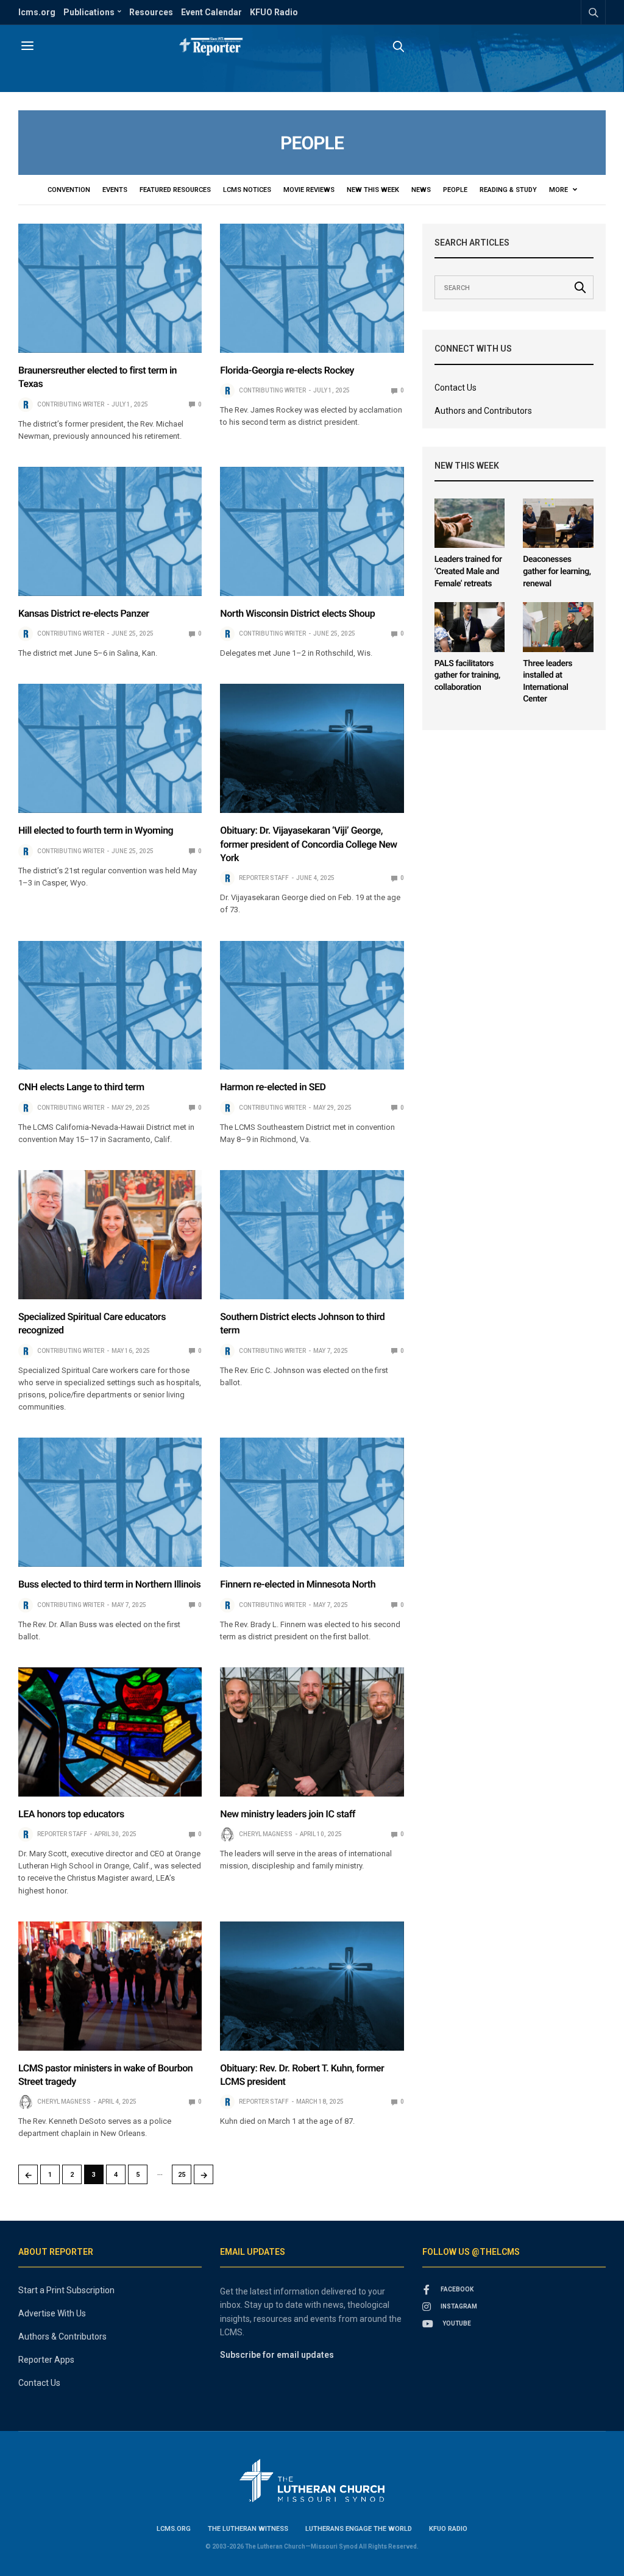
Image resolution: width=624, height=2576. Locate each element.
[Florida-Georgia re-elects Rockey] (312, 288)
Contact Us (456, 388)
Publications (89, 12)
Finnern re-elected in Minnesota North (298, 1584)
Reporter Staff (264, 878)
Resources (151, 12)
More (559, 190)
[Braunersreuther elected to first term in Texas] (110, 288)
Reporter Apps (46, 2360)
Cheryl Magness (266, 1834)
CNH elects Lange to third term (81, 1087)
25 (182, 2175)
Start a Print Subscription (66, 2290)
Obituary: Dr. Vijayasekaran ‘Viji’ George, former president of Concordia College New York (308, 844)
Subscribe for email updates (277, 2355)
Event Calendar (211, 12)
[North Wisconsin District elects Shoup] (312, 531)
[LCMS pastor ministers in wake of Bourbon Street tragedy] (110, 1986)
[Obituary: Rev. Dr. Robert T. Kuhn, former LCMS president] (312, 1986)
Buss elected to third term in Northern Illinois (109, 1584)
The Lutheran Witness (248, 2529)
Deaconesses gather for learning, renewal (557, 571)
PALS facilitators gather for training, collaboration (467, 676)
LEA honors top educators (71, 1814)
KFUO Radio (274, 12)
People (455, 190)
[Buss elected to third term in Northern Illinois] (110, 1502)
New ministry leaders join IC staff (288, 1814)
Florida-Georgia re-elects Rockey (287, 370)
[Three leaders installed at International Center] (558, 627)
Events (115, 190)
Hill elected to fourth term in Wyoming (96, 830)
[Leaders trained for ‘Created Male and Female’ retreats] (470, 523)
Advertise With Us (52, 2313)
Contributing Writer (71, 404)
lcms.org (37, 12)
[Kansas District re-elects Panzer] (110, 531)
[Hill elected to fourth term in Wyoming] (110, 748)
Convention (69, 190)
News (421, 190)
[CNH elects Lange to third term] (110, 1006)
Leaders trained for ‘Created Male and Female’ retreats (468, 571)
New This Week (373, 190)
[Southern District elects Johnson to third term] (312, 1235)
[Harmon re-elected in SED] (312, 1006)
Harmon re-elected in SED (273, 1087)
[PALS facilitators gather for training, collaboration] (470, 627)
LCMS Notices (247, 190)
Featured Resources (175, 190)
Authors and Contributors (483, 411)
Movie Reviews (309, 190)
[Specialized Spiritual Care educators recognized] (110, 1235)
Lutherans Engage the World (359, 2529)
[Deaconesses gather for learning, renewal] (558, 523)
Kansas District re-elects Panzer (84, 613)
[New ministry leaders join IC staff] (312, 1732)
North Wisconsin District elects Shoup (297, 613)
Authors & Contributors (62, 2336)
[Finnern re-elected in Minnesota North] (312, 1502)
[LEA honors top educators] (110, 1732)
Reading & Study (508, 190)
